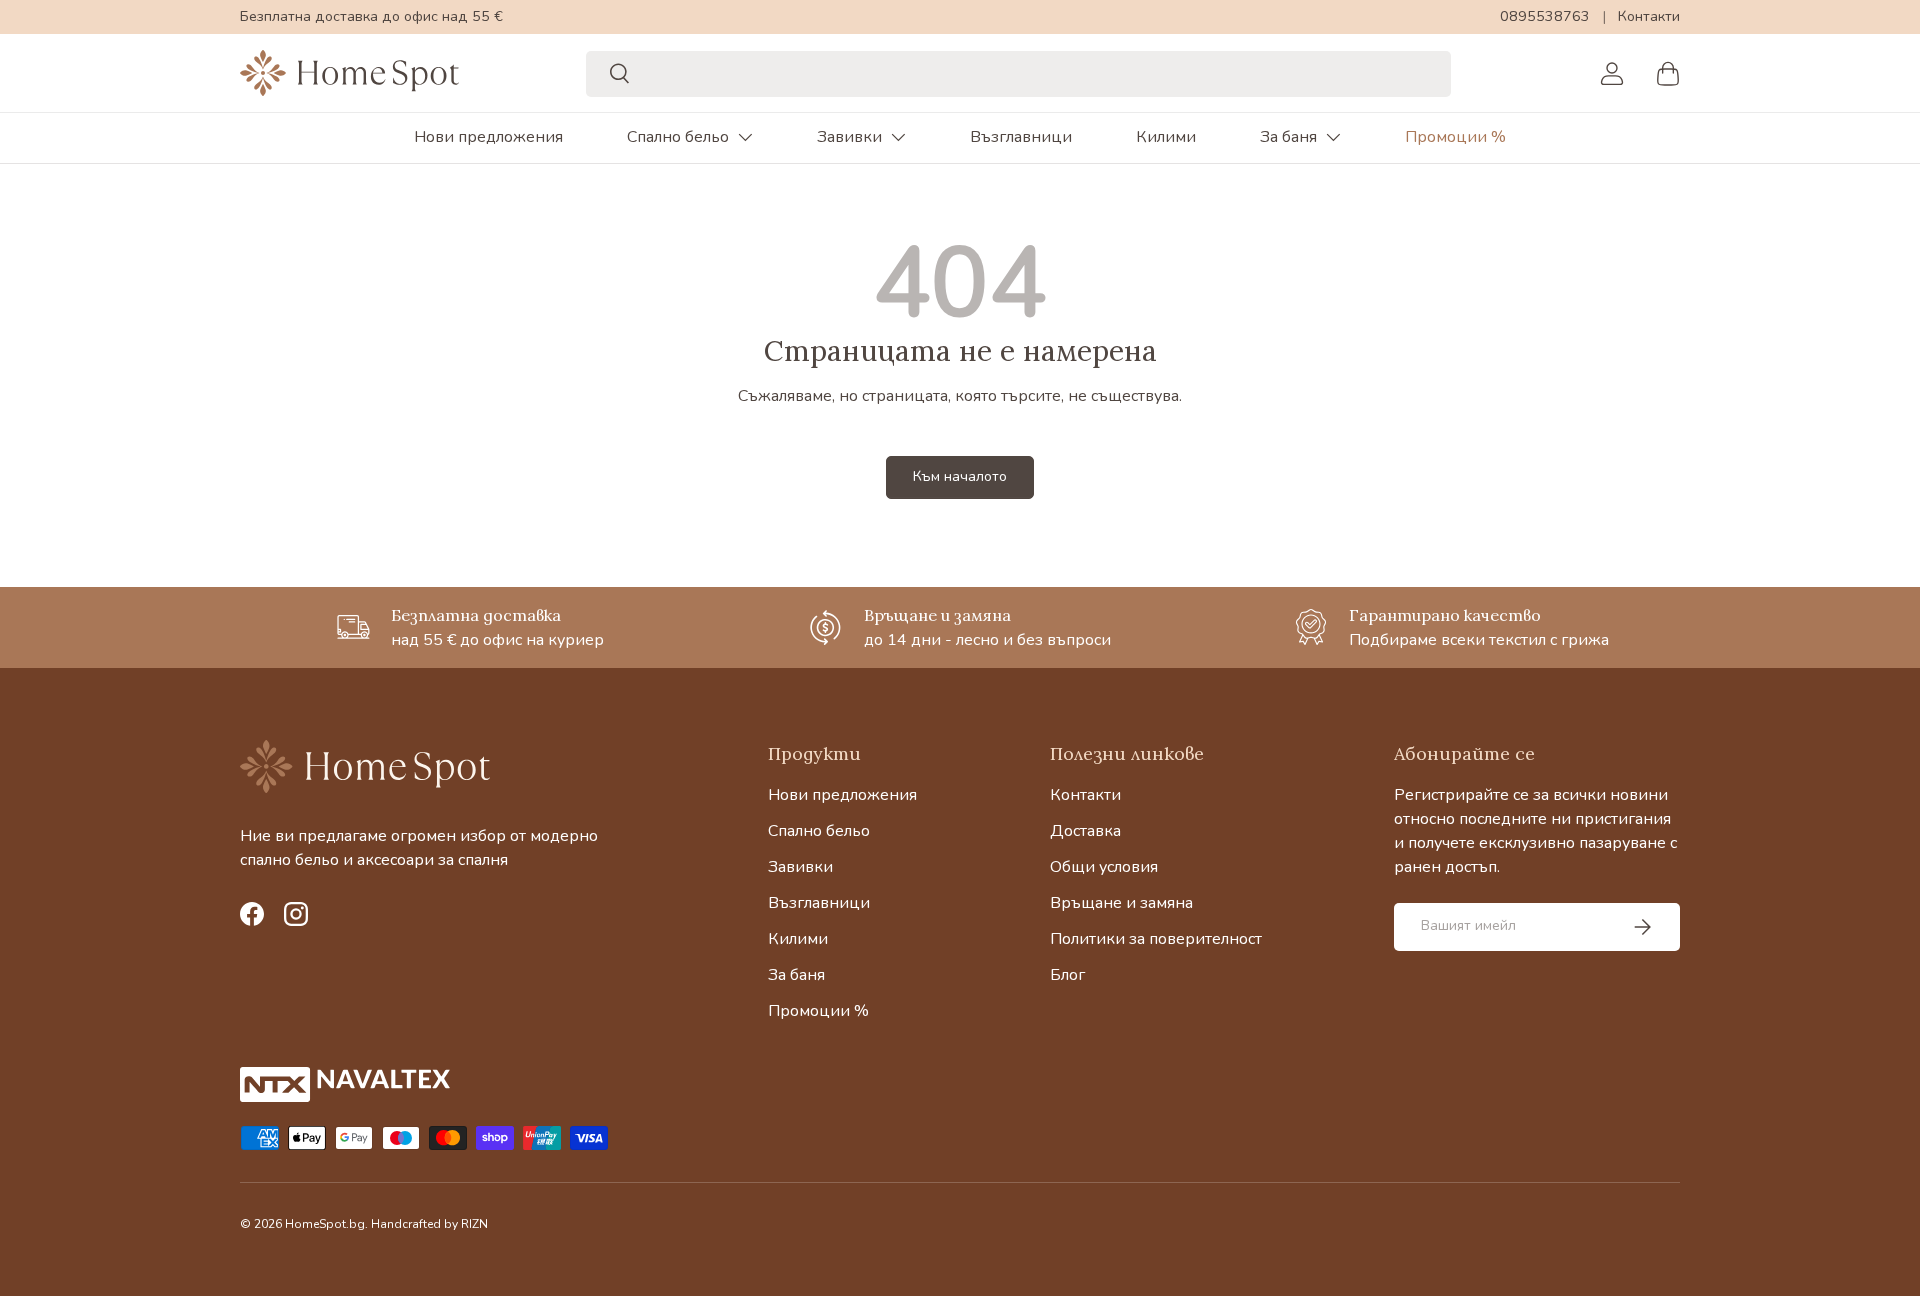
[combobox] (1018, 73)
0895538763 (1545, 16)
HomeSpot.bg (325, 1224)
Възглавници (1021, 137)
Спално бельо (678, 137)
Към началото (960, 476)
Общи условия (1104, 867)
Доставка (1085, 831)
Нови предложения (488, 137)
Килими (1166, 137)
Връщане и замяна (1121, 903)
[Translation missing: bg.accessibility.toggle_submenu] (745, 137)
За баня (1288, 137)
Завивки (849, 137)
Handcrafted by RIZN (429, 1224)
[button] (1668, 73)
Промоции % (1455, 137)
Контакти (1649, 16)
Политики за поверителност (1156, 939)
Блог (1067, 975)
